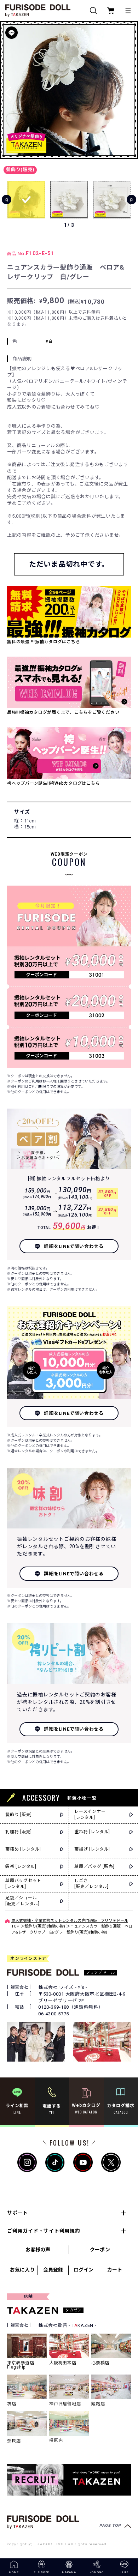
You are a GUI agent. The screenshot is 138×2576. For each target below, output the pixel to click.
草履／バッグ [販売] (94, 1866)
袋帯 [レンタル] (21, 1866)
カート (115, 2270)
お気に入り (22, 2270)
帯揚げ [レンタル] (92, 1849)
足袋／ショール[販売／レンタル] (22, 1901)
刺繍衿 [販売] (19, 1832)
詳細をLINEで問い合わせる (74, 1246)
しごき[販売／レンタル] (91, 1884)
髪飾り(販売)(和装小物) (45, 1926)
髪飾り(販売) (20, 170)
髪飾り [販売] (19, 1815)
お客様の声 (38, 2250)
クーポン (100, 2250)
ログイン (84, 2270)
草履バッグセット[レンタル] (23, 1884)
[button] (130, 90)
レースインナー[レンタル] (90, 1814)
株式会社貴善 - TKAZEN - (67, 2325)
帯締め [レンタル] (23, 1849)
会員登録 (53, 2270)
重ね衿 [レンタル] (92, 1832)
